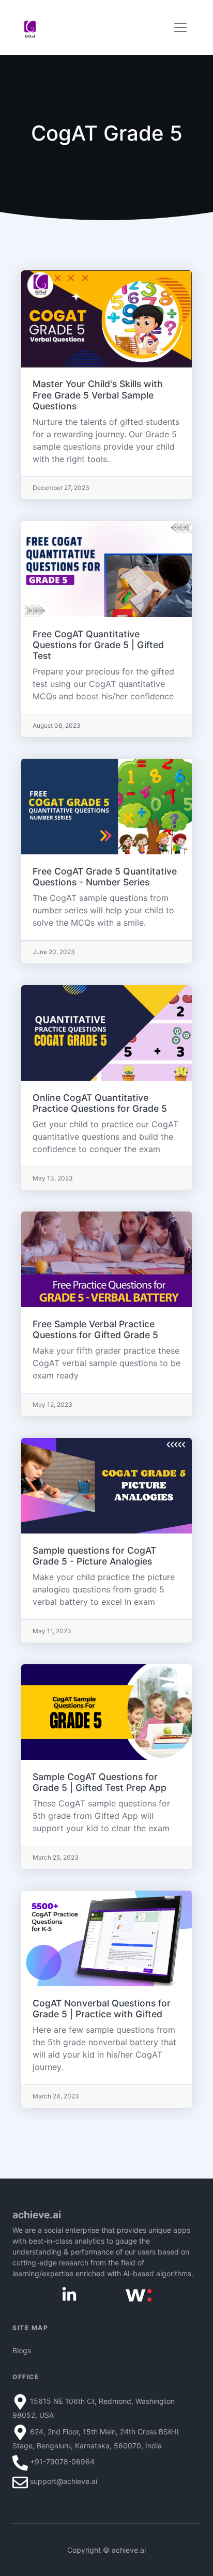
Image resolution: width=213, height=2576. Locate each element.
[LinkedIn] (69, 2294)
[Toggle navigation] (180, 27)
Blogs (22, 2350)
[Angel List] (139, 2295)
